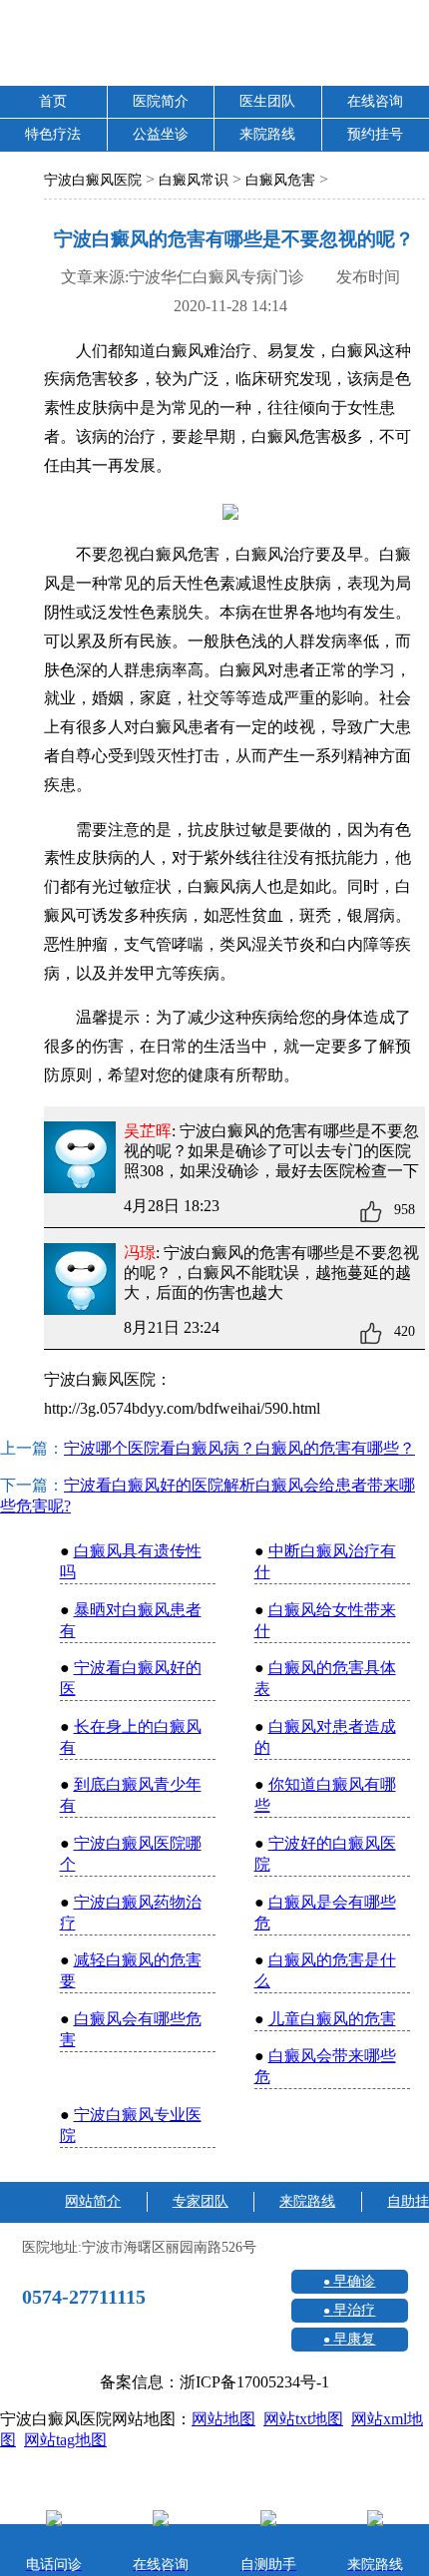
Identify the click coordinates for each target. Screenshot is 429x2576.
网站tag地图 (65, 2440)
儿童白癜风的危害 (332, 2019)
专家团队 (201, 2201)
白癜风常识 (194, 180)
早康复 (354, 2339)
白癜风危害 (280, 180)
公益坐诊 (161, 134)
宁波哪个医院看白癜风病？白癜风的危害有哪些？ (239, 1448)
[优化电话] (394, 1698)
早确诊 (354, 2281)
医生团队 (267, 101)
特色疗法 (53, 134)
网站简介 (93, 2201)
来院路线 (267, 134)
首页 (53, 101)
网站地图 (223, 2419)
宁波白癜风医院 (93, 180)
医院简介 (161, 101)
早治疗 (354, 2310)
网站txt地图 (303, 2419)
